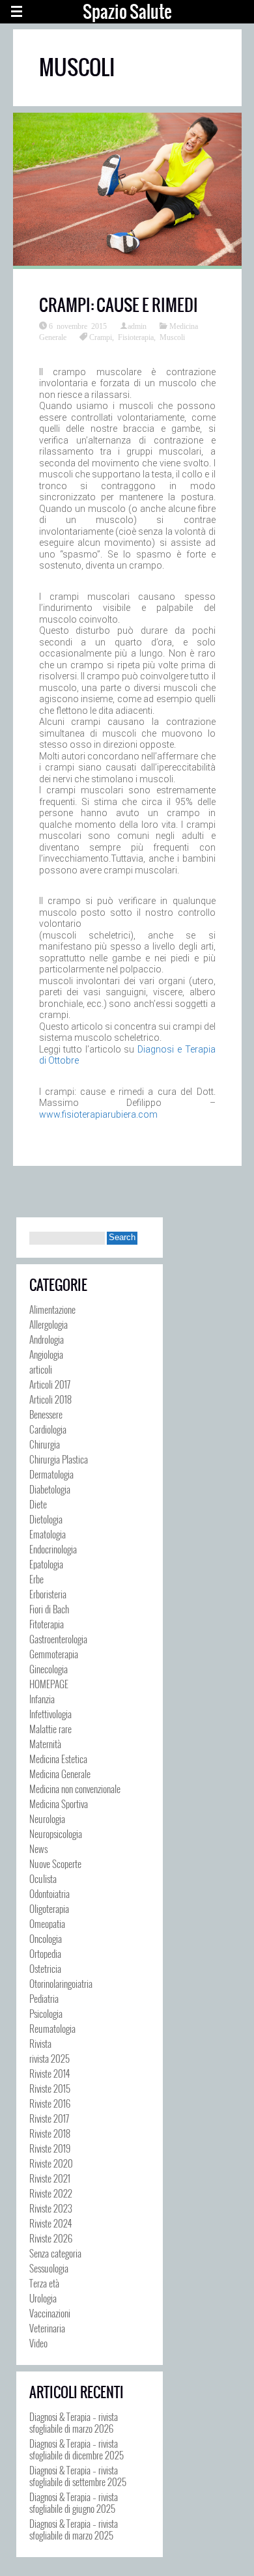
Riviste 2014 (49, 2073)
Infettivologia (50, 1714)
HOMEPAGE (49, 1684)
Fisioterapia (136, 337)
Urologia (43, 2298)
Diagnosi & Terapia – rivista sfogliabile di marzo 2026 (74, 2422)
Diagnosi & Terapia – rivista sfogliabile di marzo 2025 (74, 2529)
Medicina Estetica (58, 1759)
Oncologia (46, 1938)
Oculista (43, 1878)
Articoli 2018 (50, 1399)
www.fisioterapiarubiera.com (98, 1114)
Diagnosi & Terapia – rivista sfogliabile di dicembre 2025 (77, 2449)
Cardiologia (48, 1429)
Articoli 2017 (50, 1384)
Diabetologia (50, 1489)
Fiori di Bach (49, 1609)
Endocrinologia (53, 1549)
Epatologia (46, 1564)
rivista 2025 (49, 2058)
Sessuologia (49, 2268)
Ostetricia (45, 1968)
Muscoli (172, 337)
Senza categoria (55, 2253)
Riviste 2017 (49, 2118)
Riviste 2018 (50, 2133)
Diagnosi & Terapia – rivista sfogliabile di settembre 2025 (78, 2476)
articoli (41, 1369)
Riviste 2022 (51, 2193)
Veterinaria (47, 2328)
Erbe (36, 1579)
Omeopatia (47, 1923)
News (38, 1848)
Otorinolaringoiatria (61, 1983)
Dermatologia (51, 1474)
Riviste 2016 (50, 2103)
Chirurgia (45, 1444)
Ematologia (48, 1534)
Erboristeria (48, 1594)
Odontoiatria (49, 1893)
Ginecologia (49, 1669)
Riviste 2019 (50, 2148)
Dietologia (46, 1519)
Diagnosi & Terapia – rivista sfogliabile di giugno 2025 (74, 2502)
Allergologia (49, 1324)
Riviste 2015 (50, 2088)
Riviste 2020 (51, 2163)
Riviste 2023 (51, 2208)
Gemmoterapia (54, 1654)
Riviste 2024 (50, 2223)
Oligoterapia (49, 1908)
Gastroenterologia (58, 1639)
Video (38, 2343)
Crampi (101, 337)
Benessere (46, 1414)
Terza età (44, 2283)
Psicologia (46, 2013)
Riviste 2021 (50, 2178)
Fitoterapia (47, 1624)
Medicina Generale (60, 1774)
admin (137, 326)
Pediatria (44, 1998)
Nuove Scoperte (55, 1863)
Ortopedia (45, 1953)
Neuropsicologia (56, 1833)
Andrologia (47, 1339)
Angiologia (46, 1354)
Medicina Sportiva (59, 1804)
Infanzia (42, 1699)
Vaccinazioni (50, 2313)
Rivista (40, 2043)
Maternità (45, 1744)
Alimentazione (52, 1309)
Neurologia (47, 1819)
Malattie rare (50, 1729)
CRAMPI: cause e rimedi (119, 305)
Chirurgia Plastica (59, 1459)
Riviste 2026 (51, 2238)
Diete (38, 1504)
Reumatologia (52, 2028)
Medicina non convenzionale (75, 1789)
